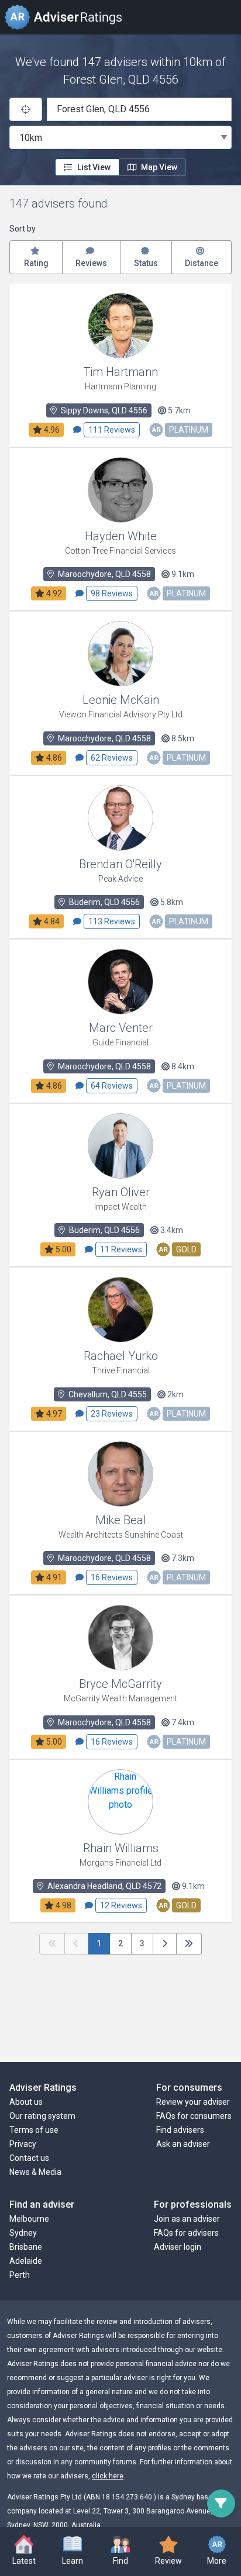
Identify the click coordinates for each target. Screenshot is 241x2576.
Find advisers (180, 2130)
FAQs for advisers (186, 2233)
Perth (20, 2275)
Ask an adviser (183, 2144)
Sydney (23, 2233)
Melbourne (29, 2219)
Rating (36, 263)
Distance (202, 263)
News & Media (35, 2172)
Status (146, 263)
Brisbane (26, 2247)
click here (108, 2476)
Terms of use (34, 2130)
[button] (72, 2551)
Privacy (23, 2144)
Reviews (91, 263)
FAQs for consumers (194, 2116)
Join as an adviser (187, 2219)
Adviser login (178, 2247)
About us (26, 2102)
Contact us (29, 2158)
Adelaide (26, 2261)
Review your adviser (193, 2102)
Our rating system (42, 2116)
